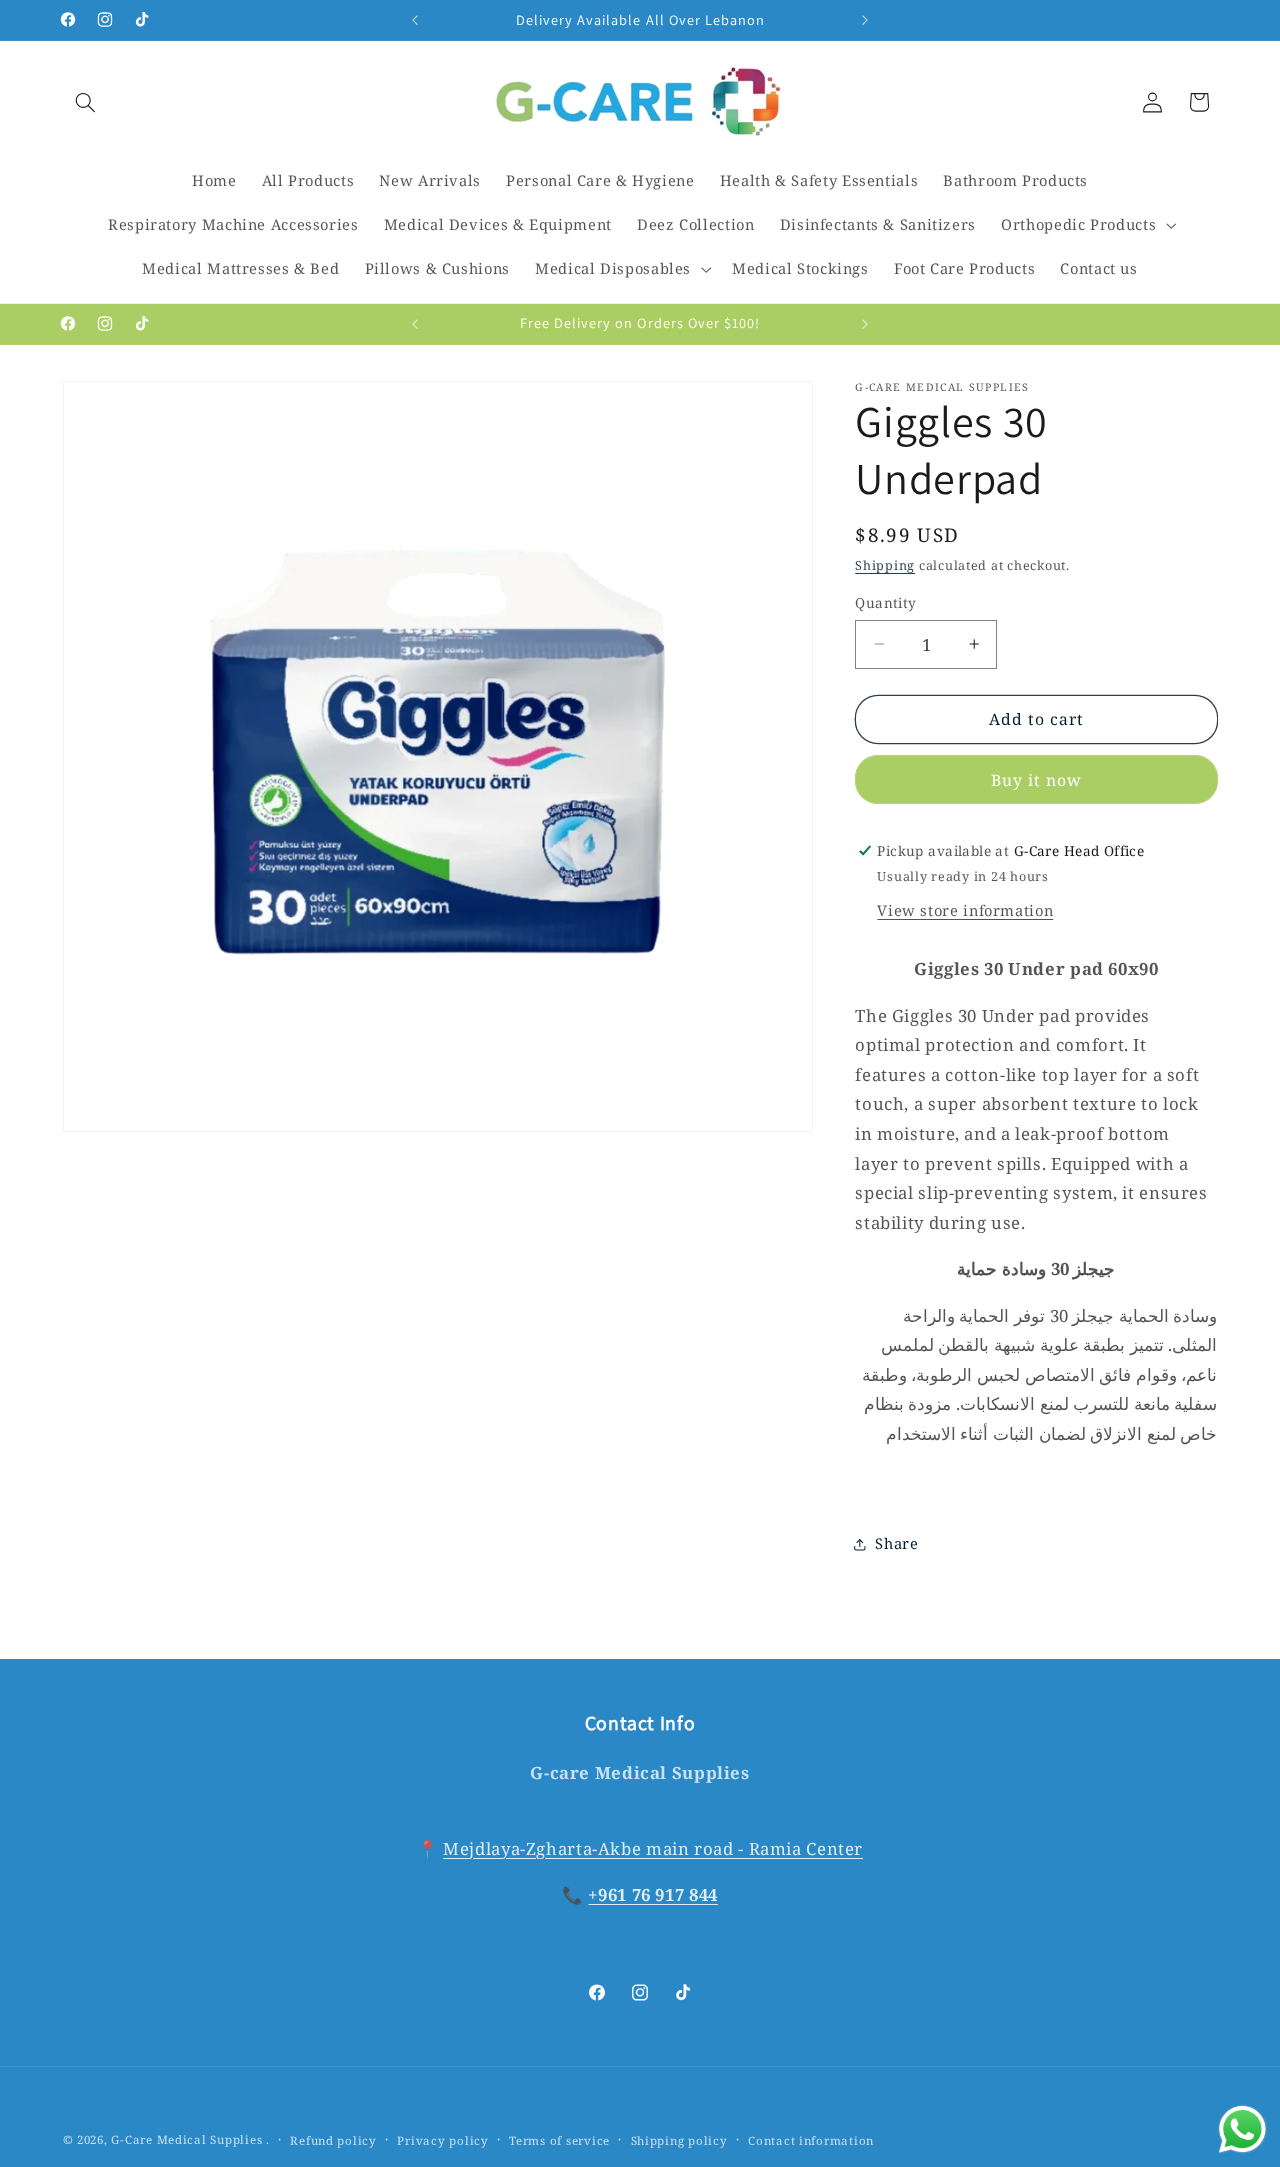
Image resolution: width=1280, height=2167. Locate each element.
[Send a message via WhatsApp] (1242, 2129)
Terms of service (559, 2140)
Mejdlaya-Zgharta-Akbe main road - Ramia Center (653, 1848)
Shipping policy (679, 2140)
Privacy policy (442, 2140)
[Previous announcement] (415, 20)
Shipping (885, 565)
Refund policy (333, 2140)
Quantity (885, 602)
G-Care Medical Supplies (186, 2139)
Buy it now (1037, 780)
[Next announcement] (865, 20)
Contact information (811, 2140)
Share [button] (896, 1543)
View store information (965, 910)
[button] (86, 102)
